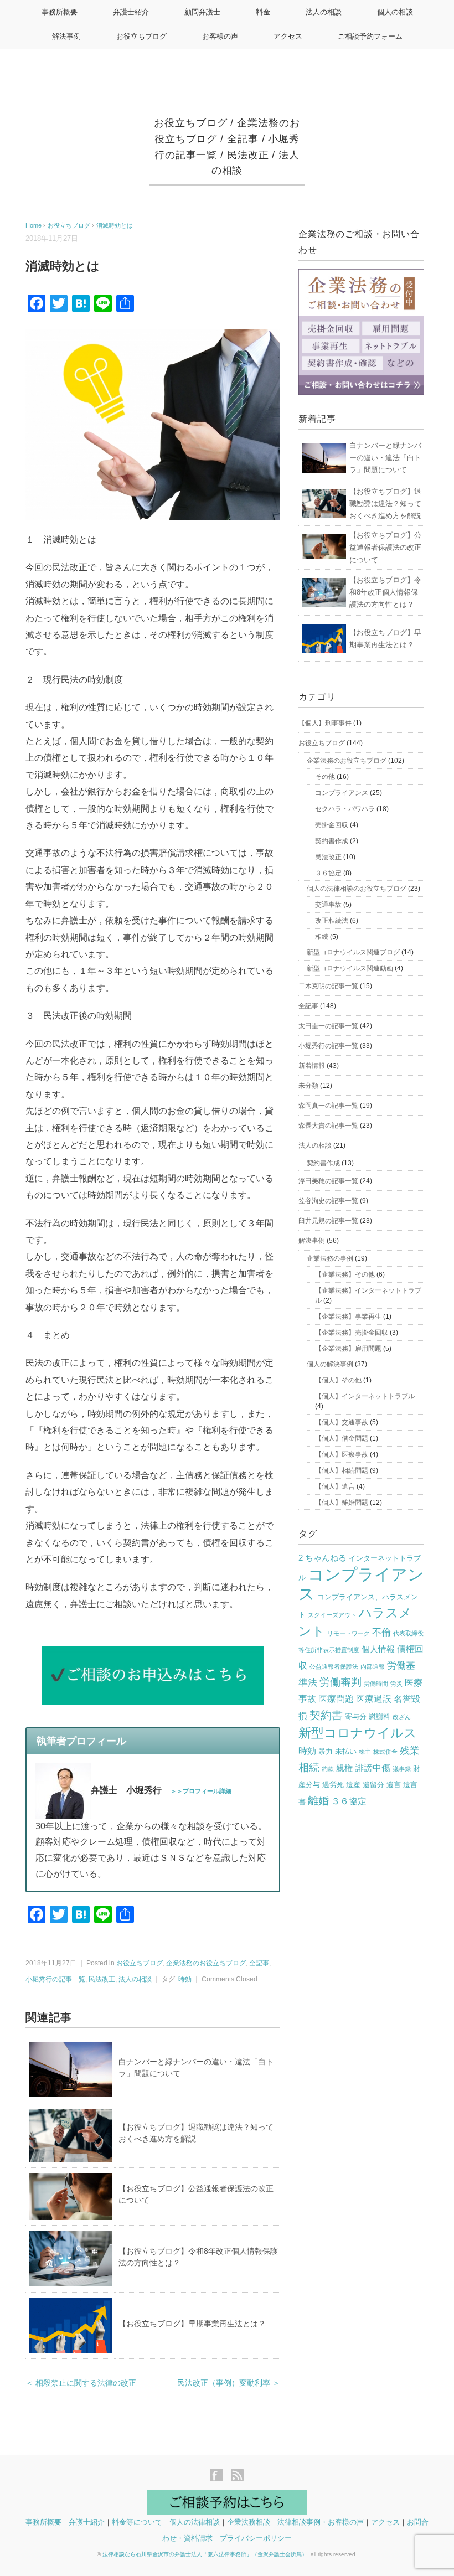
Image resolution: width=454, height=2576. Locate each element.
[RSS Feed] (237, 2476)
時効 (185, 1979)
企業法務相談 (249, 2522)
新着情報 (312, 1066)
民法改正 (248, 155)
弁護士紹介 (131, 12)
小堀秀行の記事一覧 (55, 1979)
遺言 (394, 1785)
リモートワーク (349, 1633)
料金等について (137, 2522)
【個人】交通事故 (342, 1422)
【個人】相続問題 (342, 1470)
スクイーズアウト (332, 1615)
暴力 (326, 1751)
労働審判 (341, 1682)
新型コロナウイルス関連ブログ (353, 952)
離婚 (318, 1801)
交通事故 (328, 905)
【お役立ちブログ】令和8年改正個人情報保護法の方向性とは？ (385, 592)
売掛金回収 (332, 825)
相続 (322, 937)
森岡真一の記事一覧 (328, 1106)
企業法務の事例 (330, 1258)
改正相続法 (332, 921)
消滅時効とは (115, 225)
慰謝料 (380, 1717)
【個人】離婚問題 (342, 1503)
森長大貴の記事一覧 (328, 1126)
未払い (346, 1751)
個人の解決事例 (330, 1364)
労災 (396, 1684)
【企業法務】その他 (345, 1274)
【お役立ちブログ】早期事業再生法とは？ (192, 2324)
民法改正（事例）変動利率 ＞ (229, 2383)
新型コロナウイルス (358, 1733)
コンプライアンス (342, 793)
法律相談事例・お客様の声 (321, 2522)
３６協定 (328, 873)
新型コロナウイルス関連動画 (350, 968)
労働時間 (376, 1684)
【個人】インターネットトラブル (365, 1396)
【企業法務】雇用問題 (348, 1349)
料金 (263, 12)
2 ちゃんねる (323, 1558)
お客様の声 (220, 36)
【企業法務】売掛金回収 (352, 1333)
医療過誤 (374, 1699)
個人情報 (378, 1649)
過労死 (333, 1785)
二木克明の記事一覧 (328, 986)
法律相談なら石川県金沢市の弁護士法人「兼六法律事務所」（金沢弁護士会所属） (205, 2554)
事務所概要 (60, 12)
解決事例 (66, 36)
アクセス (288, 36)
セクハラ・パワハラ (345, 809)
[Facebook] (220, 2476)
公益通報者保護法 (334, 1666)
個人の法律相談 (195, 2522)
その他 (325, 777)
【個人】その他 (338, 1380)
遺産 (353, 1785)
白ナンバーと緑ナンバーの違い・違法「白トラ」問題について (385, 458)
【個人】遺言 (335, 1486)
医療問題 (336, 1699)
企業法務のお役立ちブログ (206, 1963)
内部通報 (373, 1666)
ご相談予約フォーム (370, 36)
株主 (365, 1752)
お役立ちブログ (141, 36)
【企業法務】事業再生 (348, 1317)
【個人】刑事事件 (325, 723)
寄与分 (356, 1717)
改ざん (402, 1717)
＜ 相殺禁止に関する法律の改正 (81, 2383)
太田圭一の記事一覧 (328, 1026)
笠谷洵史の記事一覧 (328, 1201)
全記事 (243, 139)
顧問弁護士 (202, 12)
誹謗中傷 (373, 1768)
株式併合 (385, 1752)
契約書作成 (332, 841)
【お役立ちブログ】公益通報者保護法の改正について (385, 547)
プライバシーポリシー (256, 2538)
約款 (328, 1769)
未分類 (308, 1086)
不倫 (381, 1632)
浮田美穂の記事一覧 (328, 1181)
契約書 (326, 1715)
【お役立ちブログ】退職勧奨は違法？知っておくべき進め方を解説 (385, 504)
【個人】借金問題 (342, 1438)
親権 (344, 1768)
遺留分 (373, 1785)
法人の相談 (324, 12)
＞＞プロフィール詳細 (201, 1791)
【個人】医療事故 (342, 1454)
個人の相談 (395, 12)
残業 (410, 1751)
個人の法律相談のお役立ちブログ (357, 889)
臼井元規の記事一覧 (328, 1221)
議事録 (402, 1769)
